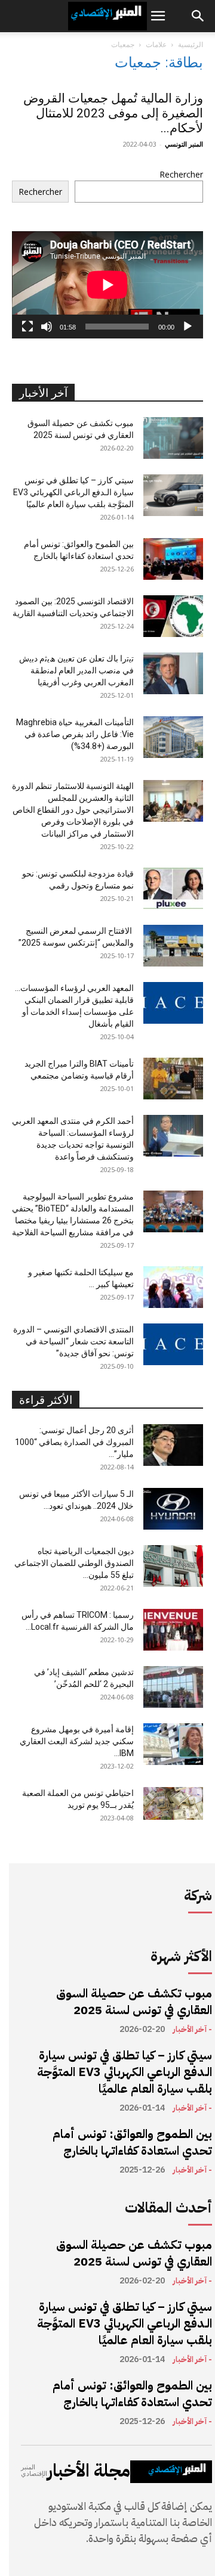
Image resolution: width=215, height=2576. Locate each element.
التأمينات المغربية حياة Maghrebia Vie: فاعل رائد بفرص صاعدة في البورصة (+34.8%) (75, 734)
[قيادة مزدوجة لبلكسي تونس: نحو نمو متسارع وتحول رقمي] (173, 888)
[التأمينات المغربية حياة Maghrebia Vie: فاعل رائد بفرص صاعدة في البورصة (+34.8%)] (173, 737)
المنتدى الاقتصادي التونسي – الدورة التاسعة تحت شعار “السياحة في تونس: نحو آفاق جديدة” (73, 1341)
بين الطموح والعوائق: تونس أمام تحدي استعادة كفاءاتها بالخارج (132, 2142)
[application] (107, 285)
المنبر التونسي (184, 144)
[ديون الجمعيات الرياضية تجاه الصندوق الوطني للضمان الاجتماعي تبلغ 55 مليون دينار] (173, 1566)
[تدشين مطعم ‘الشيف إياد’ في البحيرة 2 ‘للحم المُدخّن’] (173, 1687)
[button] (158, 16)
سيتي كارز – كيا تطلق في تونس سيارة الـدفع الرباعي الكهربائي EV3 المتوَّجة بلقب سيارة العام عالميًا (73, 492)
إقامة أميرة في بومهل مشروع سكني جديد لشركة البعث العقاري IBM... (77, 1741)
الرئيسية (191, 44)
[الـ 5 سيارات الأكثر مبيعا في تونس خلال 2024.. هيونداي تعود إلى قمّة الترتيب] (173, 1509)
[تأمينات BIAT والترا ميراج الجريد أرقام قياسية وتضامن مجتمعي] (173, 1079)
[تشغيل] (188, 327)
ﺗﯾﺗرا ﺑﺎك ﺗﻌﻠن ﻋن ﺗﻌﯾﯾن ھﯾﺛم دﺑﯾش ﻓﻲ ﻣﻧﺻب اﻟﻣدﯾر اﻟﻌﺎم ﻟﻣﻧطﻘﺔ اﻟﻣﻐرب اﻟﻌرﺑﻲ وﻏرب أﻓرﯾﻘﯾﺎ (76, 670)
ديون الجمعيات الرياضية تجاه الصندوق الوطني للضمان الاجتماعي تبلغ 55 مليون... (74, 1563)
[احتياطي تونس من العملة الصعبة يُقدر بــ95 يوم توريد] (173, 1803)
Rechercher (181, 174)
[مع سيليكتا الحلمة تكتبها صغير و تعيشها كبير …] (173, 1287)
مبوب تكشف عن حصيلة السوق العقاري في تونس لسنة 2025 (134, 2002)
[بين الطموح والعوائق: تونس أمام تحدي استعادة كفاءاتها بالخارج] (173, 559)
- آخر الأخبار (192, 2030)
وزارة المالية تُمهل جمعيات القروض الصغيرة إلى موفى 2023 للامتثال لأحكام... (113, 113)
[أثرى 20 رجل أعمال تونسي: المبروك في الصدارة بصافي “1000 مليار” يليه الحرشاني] (173, 1445)
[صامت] (47, 327)
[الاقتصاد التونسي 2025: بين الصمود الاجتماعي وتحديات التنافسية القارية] (173, 616)
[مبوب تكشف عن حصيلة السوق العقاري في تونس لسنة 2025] (173, 438)
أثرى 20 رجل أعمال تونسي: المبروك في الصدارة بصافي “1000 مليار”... (74, 1442)
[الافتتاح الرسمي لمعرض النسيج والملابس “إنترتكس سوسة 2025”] (173, 946)
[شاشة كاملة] (27, 327)
